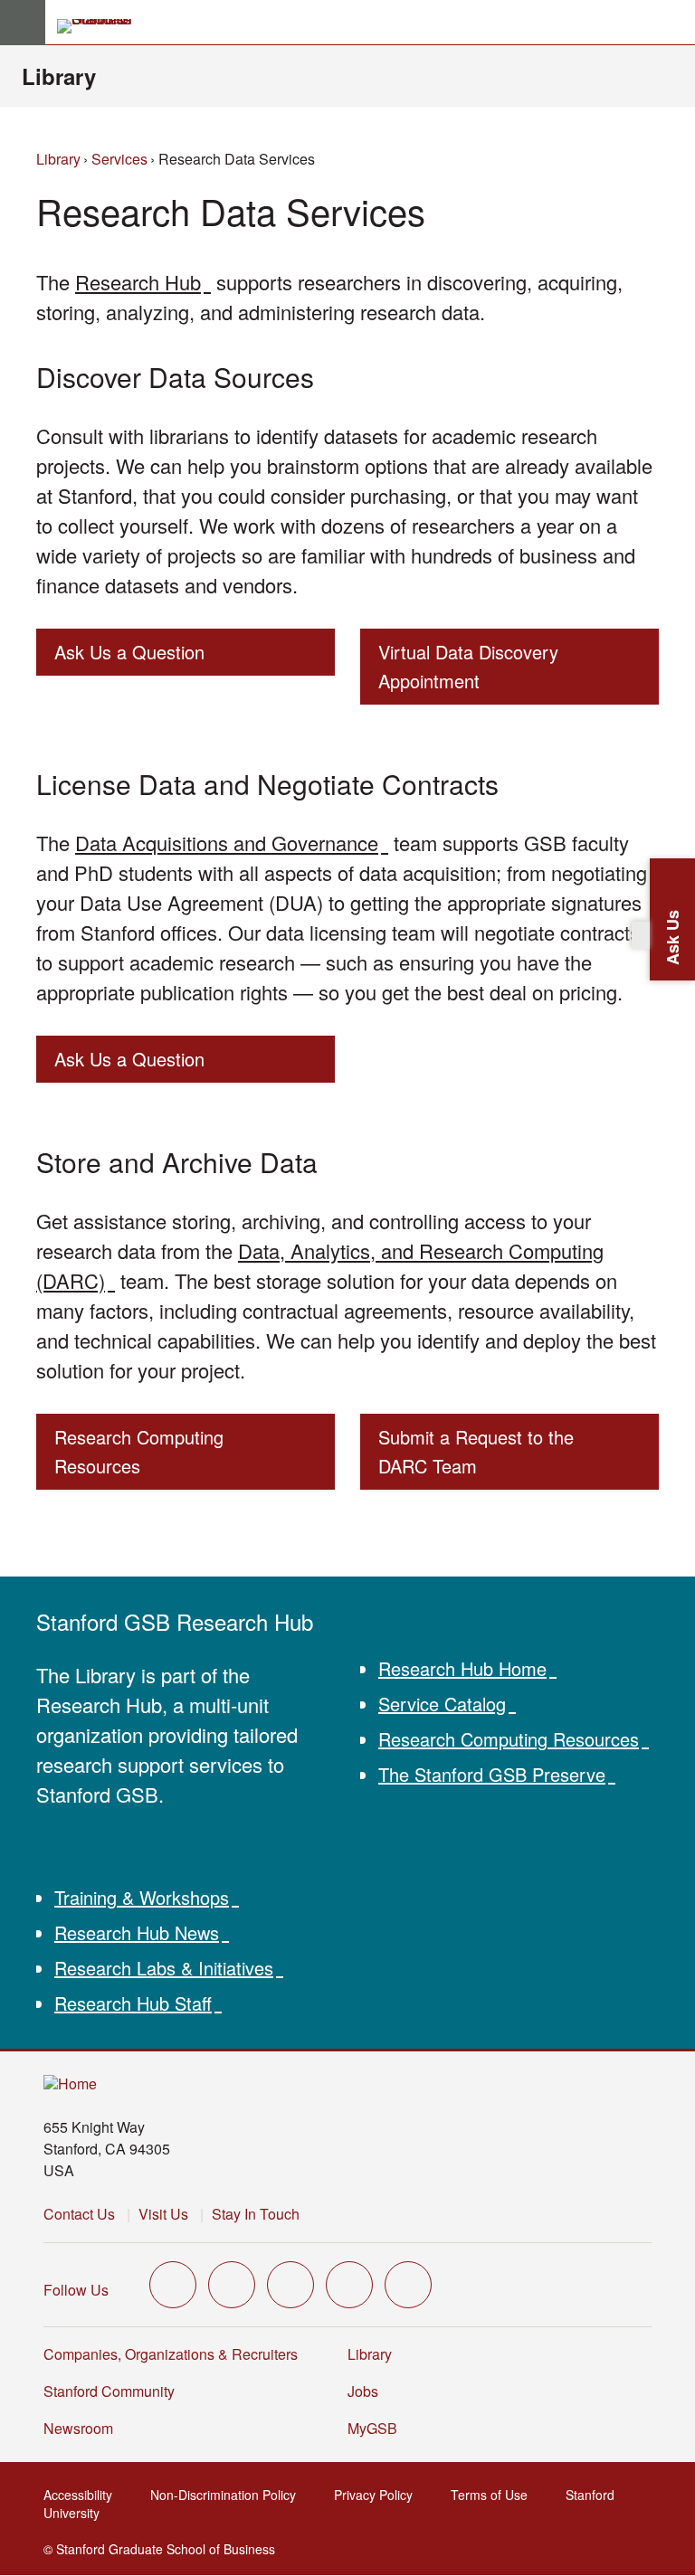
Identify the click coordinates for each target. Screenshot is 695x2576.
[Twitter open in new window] (173, 2285)
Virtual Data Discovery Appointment (468, 666)
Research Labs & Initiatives (169, 1968)
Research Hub (143, 282)
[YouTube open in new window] (349, 2285)
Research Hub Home (467, 1668)
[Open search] (674, 23)
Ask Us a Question (129, 652)
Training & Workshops (147, 1897)
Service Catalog (447, 1704)
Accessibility (83, 2495)
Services (119, 159)
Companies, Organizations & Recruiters (171, 2354)
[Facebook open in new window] (232, 2285)
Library (59, 76)
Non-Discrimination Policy (228, 2495)
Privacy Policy (379, 2495)
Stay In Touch (256, 2214)
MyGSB (378, 2428)
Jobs (363, 2391)
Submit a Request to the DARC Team (476, 1451)
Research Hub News (142, 1932)
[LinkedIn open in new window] (408, 2285)
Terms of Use (495, 2495)
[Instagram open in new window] (290, 2285)
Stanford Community (109, 2391)
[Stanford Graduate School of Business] (102, 26)
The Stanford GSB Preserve (497, 1774)
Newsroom (78, 2428)
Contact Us (79, 2214)
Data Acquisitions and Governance (232, 843)
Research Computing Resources (139, 1451)
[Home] (70, 2084)
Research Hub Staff (138, 2003)
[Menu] (23, 23)
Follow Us (76, 2290)
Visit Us (163, 2214)
